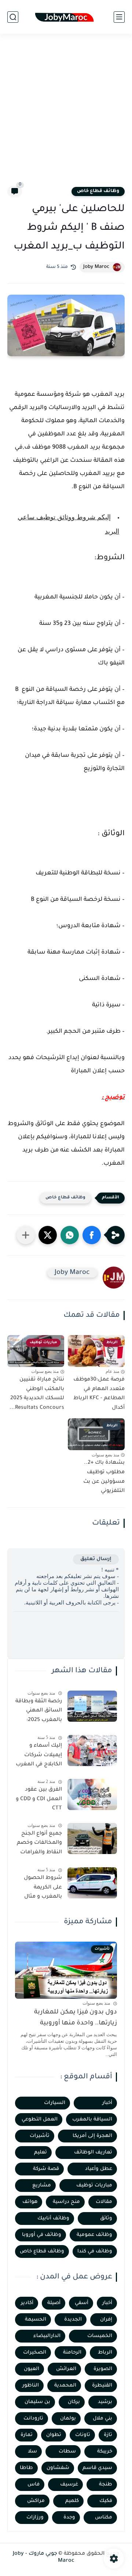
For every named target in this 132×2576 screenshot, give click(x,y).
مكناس (104, 2518)
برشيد (105, 2402)
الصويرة (103, 2369)
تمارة (27, 2435)
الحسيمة (36, 2320)
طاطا (26, 2468)
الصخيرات (35, 2353)
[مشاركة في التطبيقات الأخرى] (26, 1235)
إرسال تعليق (96, 1559)
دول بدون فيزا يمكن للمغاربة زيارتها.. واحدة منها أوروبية (76, 2018)
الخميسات (100, 2336)
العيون (32, 2369)
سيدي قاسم (97, 2468)
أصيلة (54, 2303)
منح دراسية (66, 2202)
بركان (74, 2402)
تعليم (41, 2153)
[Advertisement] (66, 114)
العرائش (66, 2369)
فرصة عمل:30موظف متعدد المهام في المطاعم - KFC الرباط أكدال (99, 1394)
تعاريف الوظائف (93, 2153)
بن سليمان (37, 2402)
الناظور (31, 2386)
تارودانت (33, 2419)
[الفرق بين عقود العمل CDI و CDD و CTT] (92, 1794)
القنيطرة (102, 2386)
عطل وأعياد (99, 2169)
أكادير (27, 2303)
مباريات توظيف (94, 2186)
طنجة (106, 2485)
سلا (32, 2452)
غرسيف (69, 2485)
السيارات (55, 2103)
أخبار (107, 2103)
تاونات (83, 2435)
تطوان (54, 2435)
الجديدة (73, 2320)
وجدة (69, 2518)
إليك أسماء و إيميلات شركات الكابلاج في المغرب (39, 1755)
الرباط (105, 2353)
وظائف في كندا (95, 2251)
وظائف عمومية (94, 2235)
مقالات (104, 2202)
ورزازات (35, 2518)
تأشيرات (40, 2136)
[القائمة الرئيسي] (119, 17)
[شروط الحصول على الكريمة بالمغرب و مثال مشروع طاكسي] (92, 1883)
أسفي (82, 2303)
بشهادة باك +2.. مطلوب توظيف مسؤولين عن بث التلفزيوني (104, 1477)
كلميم (72, 2501)
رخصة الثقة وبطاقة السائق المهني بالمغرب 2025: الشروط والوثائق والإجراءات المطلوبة (39, 1712)
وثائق (106, 2218)
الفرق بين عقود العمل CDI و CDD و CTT (39, 1799)
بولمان (68, 2419)
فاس (34, 2485)
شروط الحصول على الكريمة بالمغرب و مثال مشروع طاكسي (42, 1889)
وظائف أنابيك (53, 2218)
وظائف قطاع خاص (98, 191)
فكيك (106, 2501)
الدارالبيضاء (47, 2336)
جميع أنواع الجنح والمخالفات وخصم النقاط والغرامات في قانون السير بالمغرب (39, 1845)
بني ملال (102, 2419)
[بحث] (13, 17)
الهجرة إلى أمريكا (92, 2136)
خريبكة (105, 2452)
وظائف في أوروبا (42, 2235)
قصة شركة (46, 2169)
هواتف (30, 2202)
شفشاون (58, 2468)
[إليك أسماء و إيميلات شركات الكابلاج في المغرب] (92, 1750)
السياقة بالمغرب (92, 2120)
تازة (108, 2435)
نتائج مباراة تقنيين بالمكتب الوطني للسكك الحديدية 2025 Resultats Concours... (37, 1394)
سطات (67, 2452)
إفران (106, 2320)
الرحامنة (72, 2353)
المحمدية (65, 2386)
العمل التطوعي (40, 2120)
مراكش (36, 2501)
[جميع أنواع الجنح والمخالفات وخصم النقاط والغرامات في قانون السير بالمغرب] (92, 1838)
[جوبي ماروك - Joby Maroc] (66, 17)
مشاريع (42, 2186)
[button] (92, 1235)
